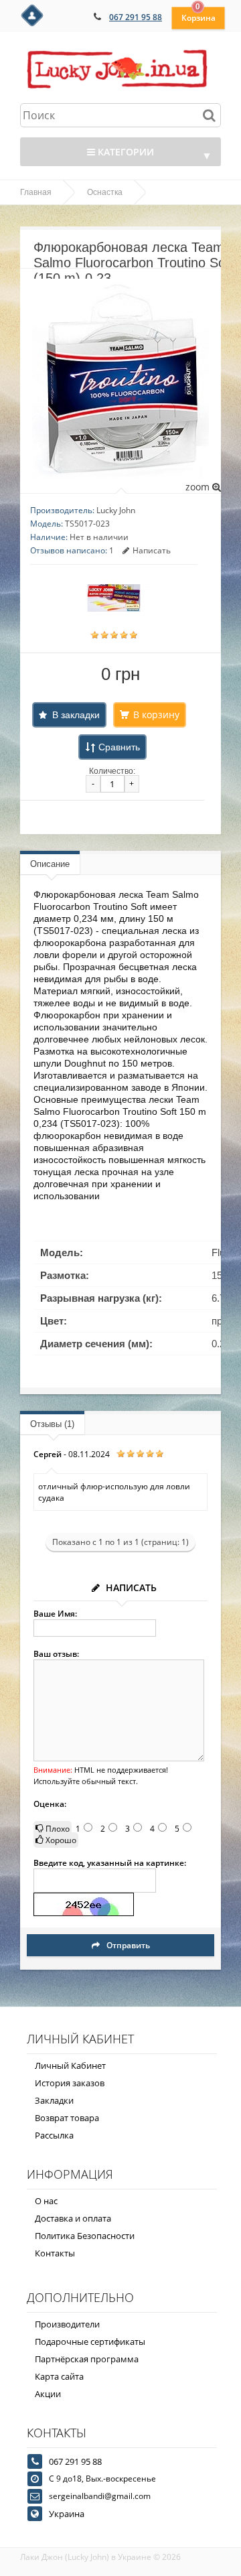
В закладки (76, 715)
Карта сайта (59, 2376)
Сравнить (119, 747)
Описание (50, 864)
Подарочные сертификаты (90, 2342)
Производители (67, 2324)
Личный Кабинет (70, 2065)
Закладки (54, 2100)
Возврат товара (67, 2118)
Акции (48, 2394)
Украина (67, 2514)
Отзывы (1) (52, 1424)
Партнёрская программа (87, 2359)
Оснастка (105, 192)
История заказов (70, 2083)
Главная (36, 192)
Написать (152, 550)
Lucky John (116, 510)
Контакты (55, 2253)
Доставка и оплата (73, 2218)
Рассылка (54, 2135)
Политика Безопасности (85, 2236)
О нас (46, 2201)
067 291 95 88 (136, 17)
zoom (199, 487)
